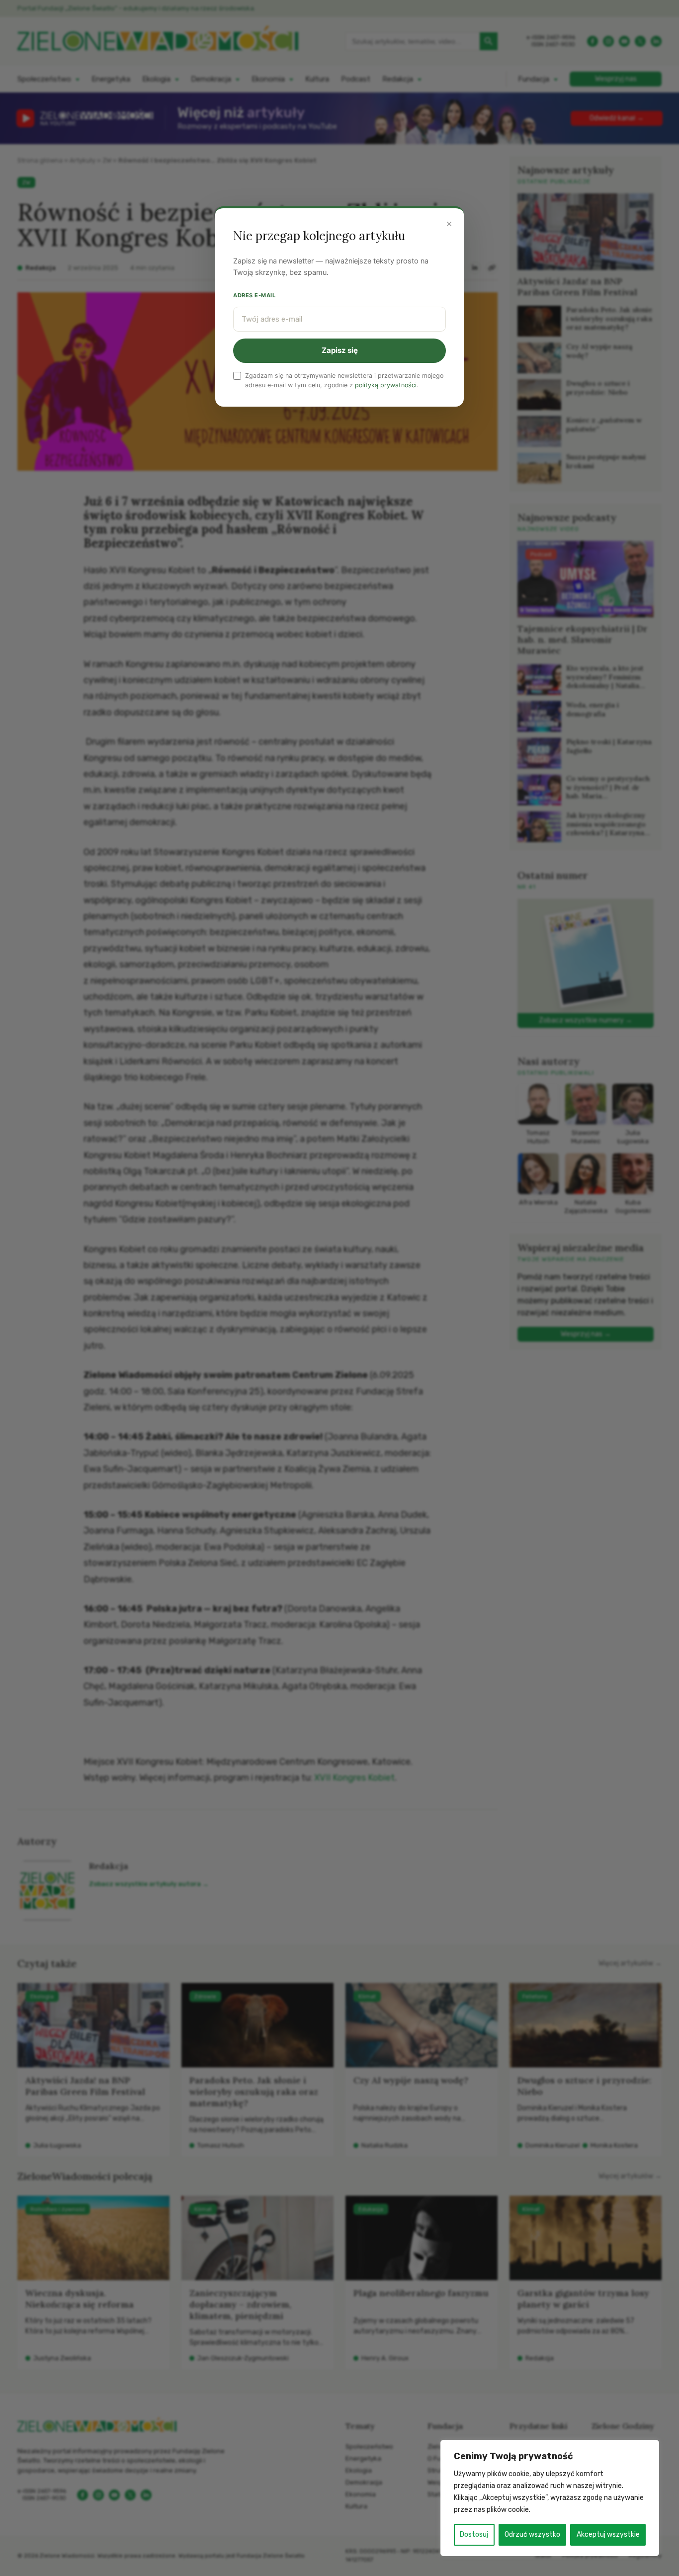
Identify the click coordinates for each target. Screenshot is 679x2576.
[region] (550, 2498)
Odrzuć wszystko (532, 2534)
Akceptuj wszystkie (608, 2534)
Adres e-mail (255, 295)
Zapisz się (340, 350)
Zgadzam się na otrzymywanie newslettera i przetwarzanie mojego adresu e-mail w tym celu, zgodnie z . (344, 380)
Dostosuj (474, 2534)
